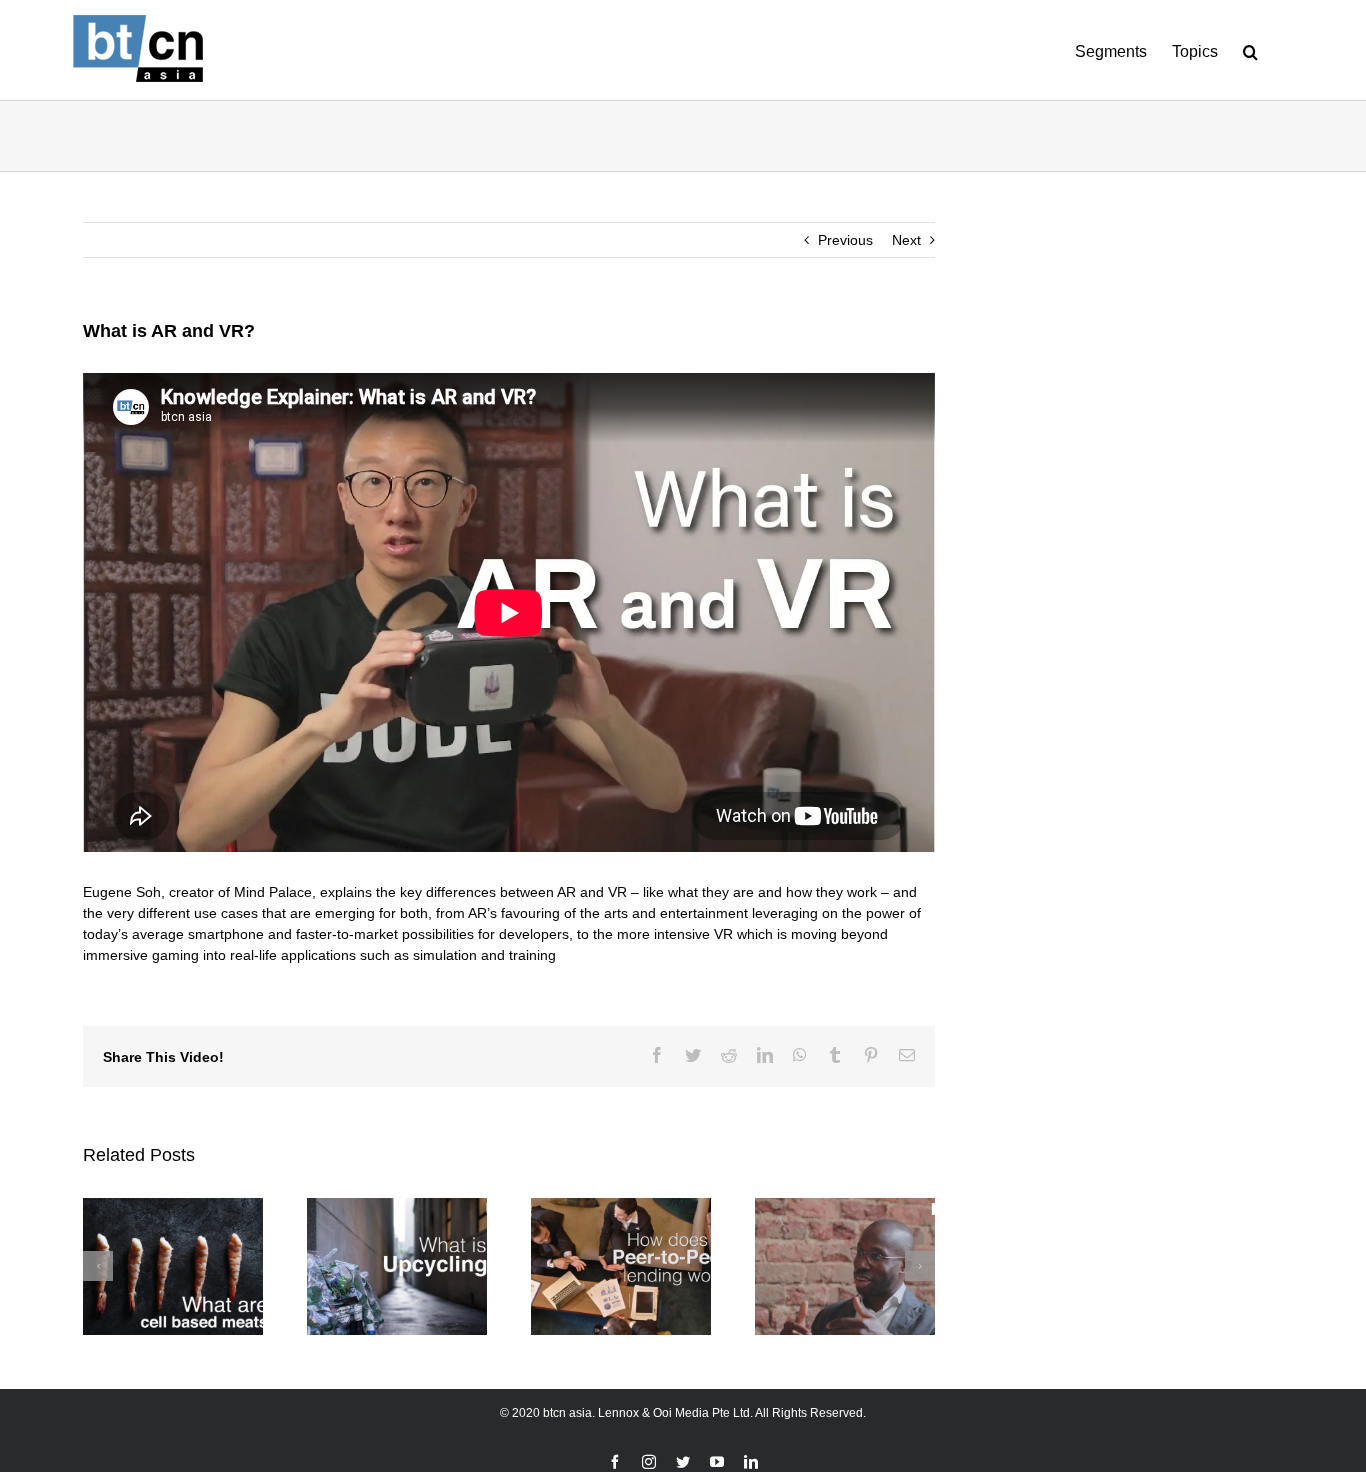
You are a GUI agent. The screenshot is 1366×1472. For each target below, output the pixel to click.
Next (906, 240)
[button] (1250, 50)
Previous (845, 240)
